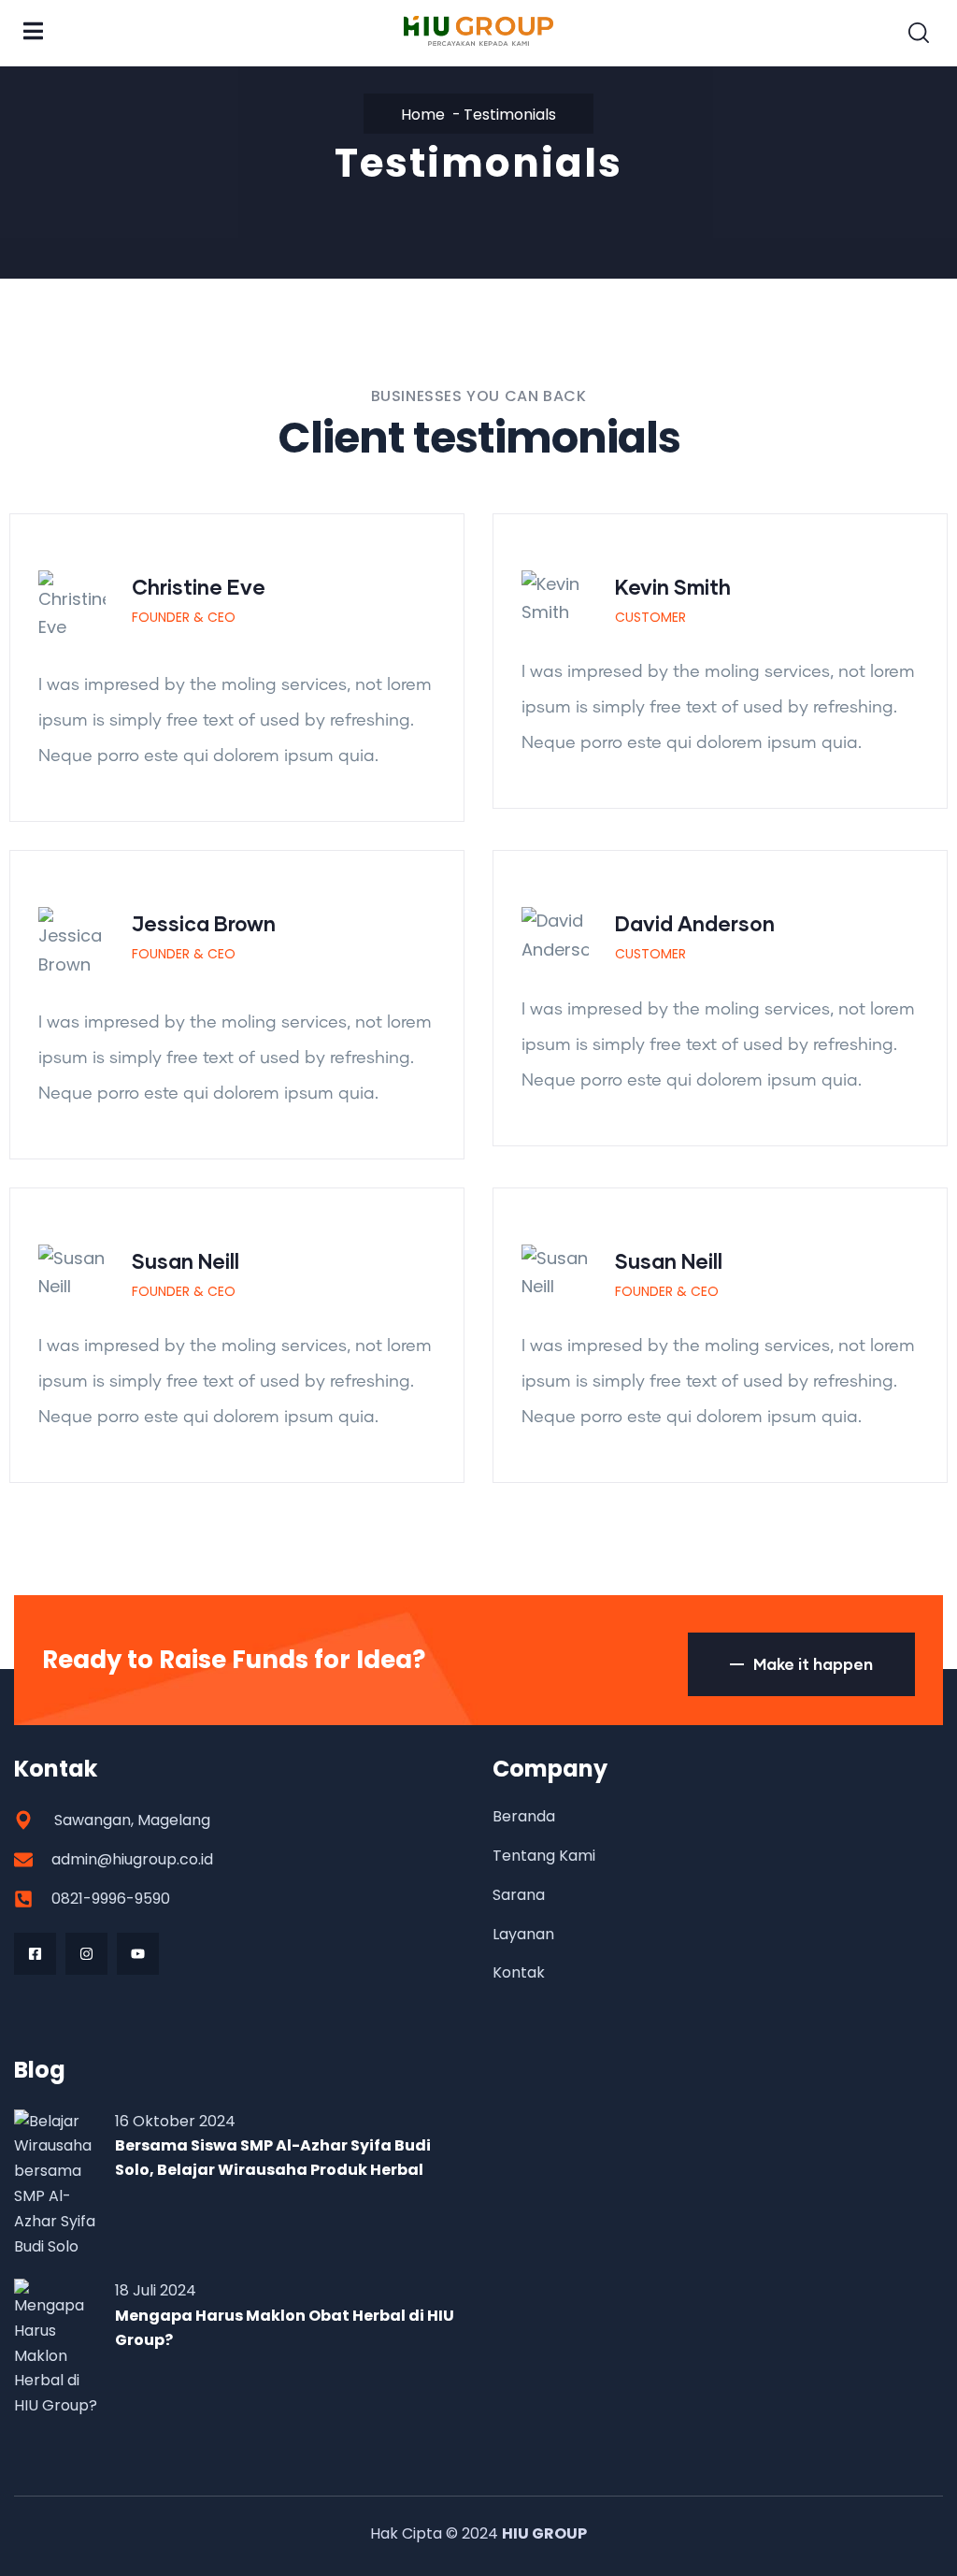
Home (423, 115)
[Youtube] (138, 1954)
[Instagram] (86, 1954)
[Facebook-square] (35, 1954)
